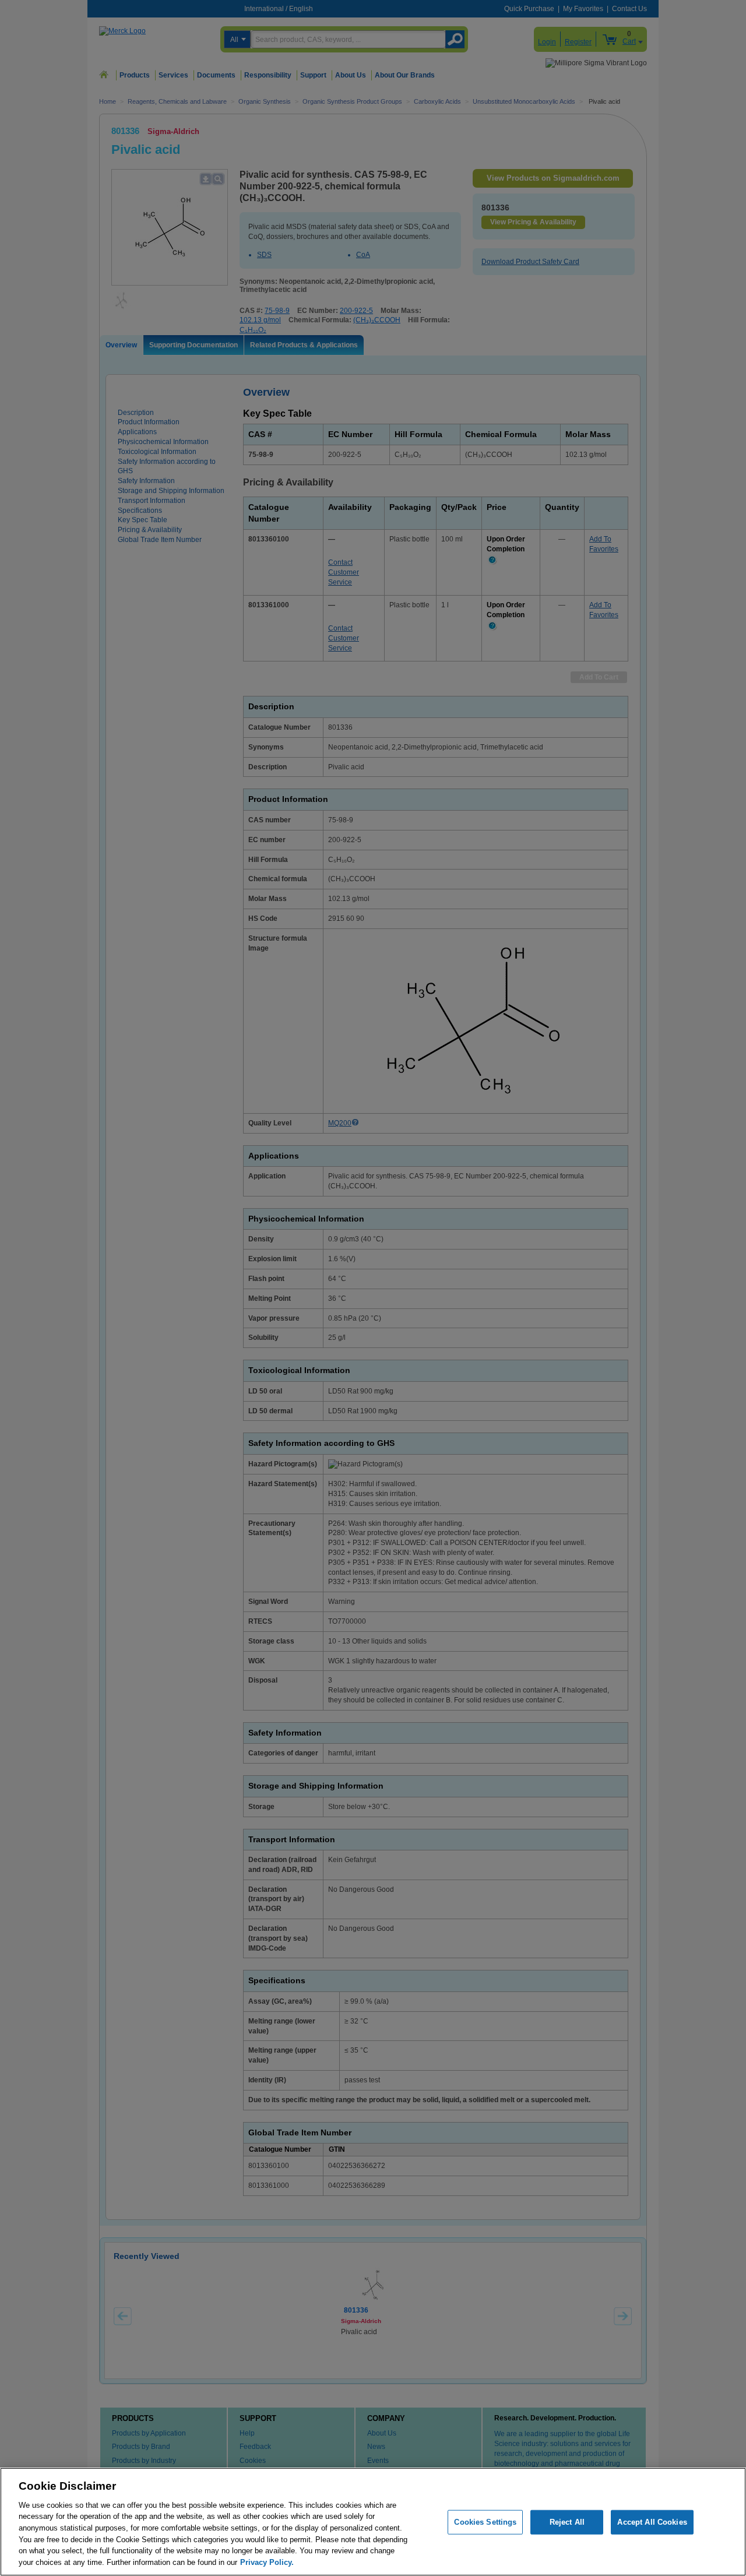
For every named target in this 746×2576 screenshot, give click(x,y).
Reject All (567, 2522)
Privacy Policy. (267, 2562)
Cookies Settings (485, 2522)
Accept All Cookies (652, 2522)
